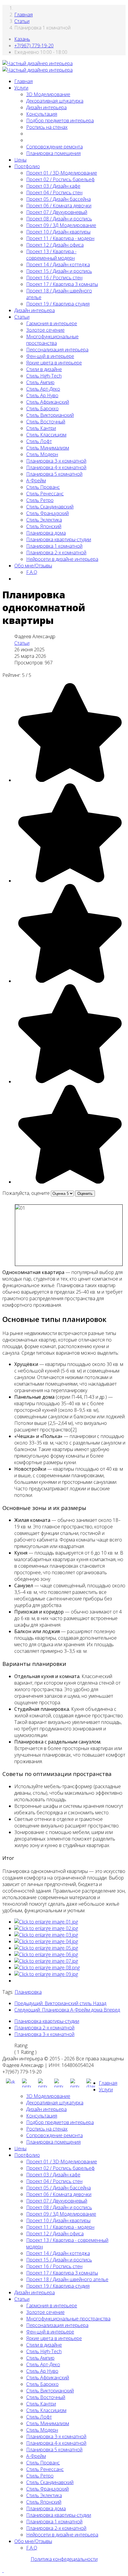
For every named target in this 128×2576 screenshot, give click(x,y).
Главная (24, 15)
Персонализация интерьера (57, 350)
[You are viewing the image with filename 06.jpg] (46, 1954)
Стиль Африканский (48, 402)
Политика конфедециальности (64, 2559)
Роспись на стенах (47, 127)
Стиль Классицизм (46, 435)
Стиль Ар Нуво (42, 395)
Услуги (21, 88)
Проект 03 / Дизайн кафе (53, 186)
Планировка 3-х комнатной (56, 461)
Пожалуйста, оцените (26, 1193)
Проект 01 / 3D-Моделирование (62, 173)
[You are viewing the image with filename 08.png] (47, 1968)
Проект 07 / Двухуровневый (57, 212)
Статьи (22, 21)
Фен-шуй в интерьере (50, 356)
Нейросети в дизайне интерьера (62, 559)
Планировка (28, 1992)
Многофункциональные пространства (52, 340)
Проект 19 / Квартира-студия (58, 304)
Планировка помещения (53, 153)
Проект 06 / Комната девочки (59, 206)
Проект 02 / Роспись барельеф (60, 179)
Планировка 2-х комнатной (56, 553)
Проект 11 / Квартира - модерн (60, 238)
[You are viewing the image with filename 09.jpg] (46, 1974)
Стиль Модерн (42, 454)
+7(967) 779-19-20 (34, 46)
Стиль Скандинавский (50, 507)
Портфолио (27, 166)
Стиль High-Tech (44, 376)
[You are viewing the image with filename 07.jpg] (46, 1961)
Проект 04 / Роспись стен (54, 193)
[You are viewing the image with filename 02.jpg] (46, 1928)
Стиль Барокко (42, 409)
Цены (20, 160)
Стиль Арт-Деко (43, 389)
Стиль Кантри (41, 428)
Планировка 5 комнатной (54, 474)
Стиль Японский (44, 526)
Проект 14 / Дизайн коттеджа (58, 265)
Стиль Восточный (46, 422)
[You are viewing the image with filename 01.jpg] (46, 1922)
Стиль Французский (47, 513)
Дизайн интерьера (46, 107)
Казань (22, 39)
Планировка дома (46, 533)
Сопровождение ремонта (54, 147)
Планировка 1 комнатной (54, 546)
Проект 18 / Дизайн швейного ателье (67, 2279)
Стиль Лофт (39, 441)
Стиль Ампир (40, 382)
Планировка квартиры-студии (59, 539)
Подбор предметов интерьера (60, 120)
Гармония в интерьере (52, 323)
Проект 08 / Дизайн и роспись (59, 219)
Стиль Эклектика (44, 520)
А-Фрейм (36, 481)
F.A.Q (32, 572)
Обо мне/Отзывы (33, 566)
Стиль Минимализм (48, 448)
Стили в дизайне (44, 369)
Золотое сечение (45, 330)
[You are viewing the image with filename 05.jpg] (46, 1948)
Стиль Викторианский (50, 415)
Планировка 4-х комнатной (56, 467)
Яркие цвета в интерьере (54, 363)
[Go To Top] (3, 2570)
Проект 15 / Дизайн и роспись (59, 271)
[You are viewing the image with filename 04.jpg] (46, 1941)
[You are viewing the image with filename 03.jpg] (46, 1935)
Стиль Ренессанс (45, 494)
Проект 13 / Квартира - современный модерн (51, 255)
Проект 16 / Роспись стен (54, 278)
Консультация (42, 114)
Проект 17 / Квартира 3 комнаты (62, 284)
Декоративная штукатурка (55, 101)
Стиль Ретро (40, 500)
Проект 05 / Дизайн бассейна (58, 199)
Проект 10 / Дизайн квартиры (58, 232)
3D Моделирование (48, 94)
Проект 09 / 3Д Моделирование (61, 225)
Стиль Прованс (43, 487)
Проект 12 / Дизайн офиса (55, 245)
